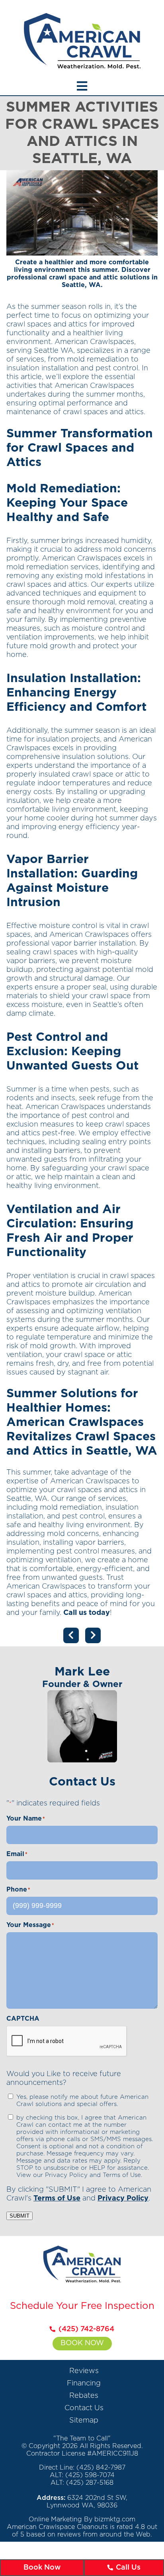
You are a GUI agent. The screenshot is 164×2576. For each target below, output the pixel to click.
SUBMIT (20, 2216)
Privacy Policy (123, 2198)
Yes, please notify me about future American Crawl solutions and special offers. (82, 2101)
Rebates (84, 2396)
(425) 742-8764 (86, 2329)
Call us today (87, 1613)
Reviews (84, 2371)
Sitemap (84, 2421)
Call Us (128, 2568)
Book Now (82, 2343)
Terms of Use (57, 2198)
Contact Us (84, 2408)
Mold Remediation (62, 489)
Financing (84, 2383)
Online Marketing (55, 2519)
